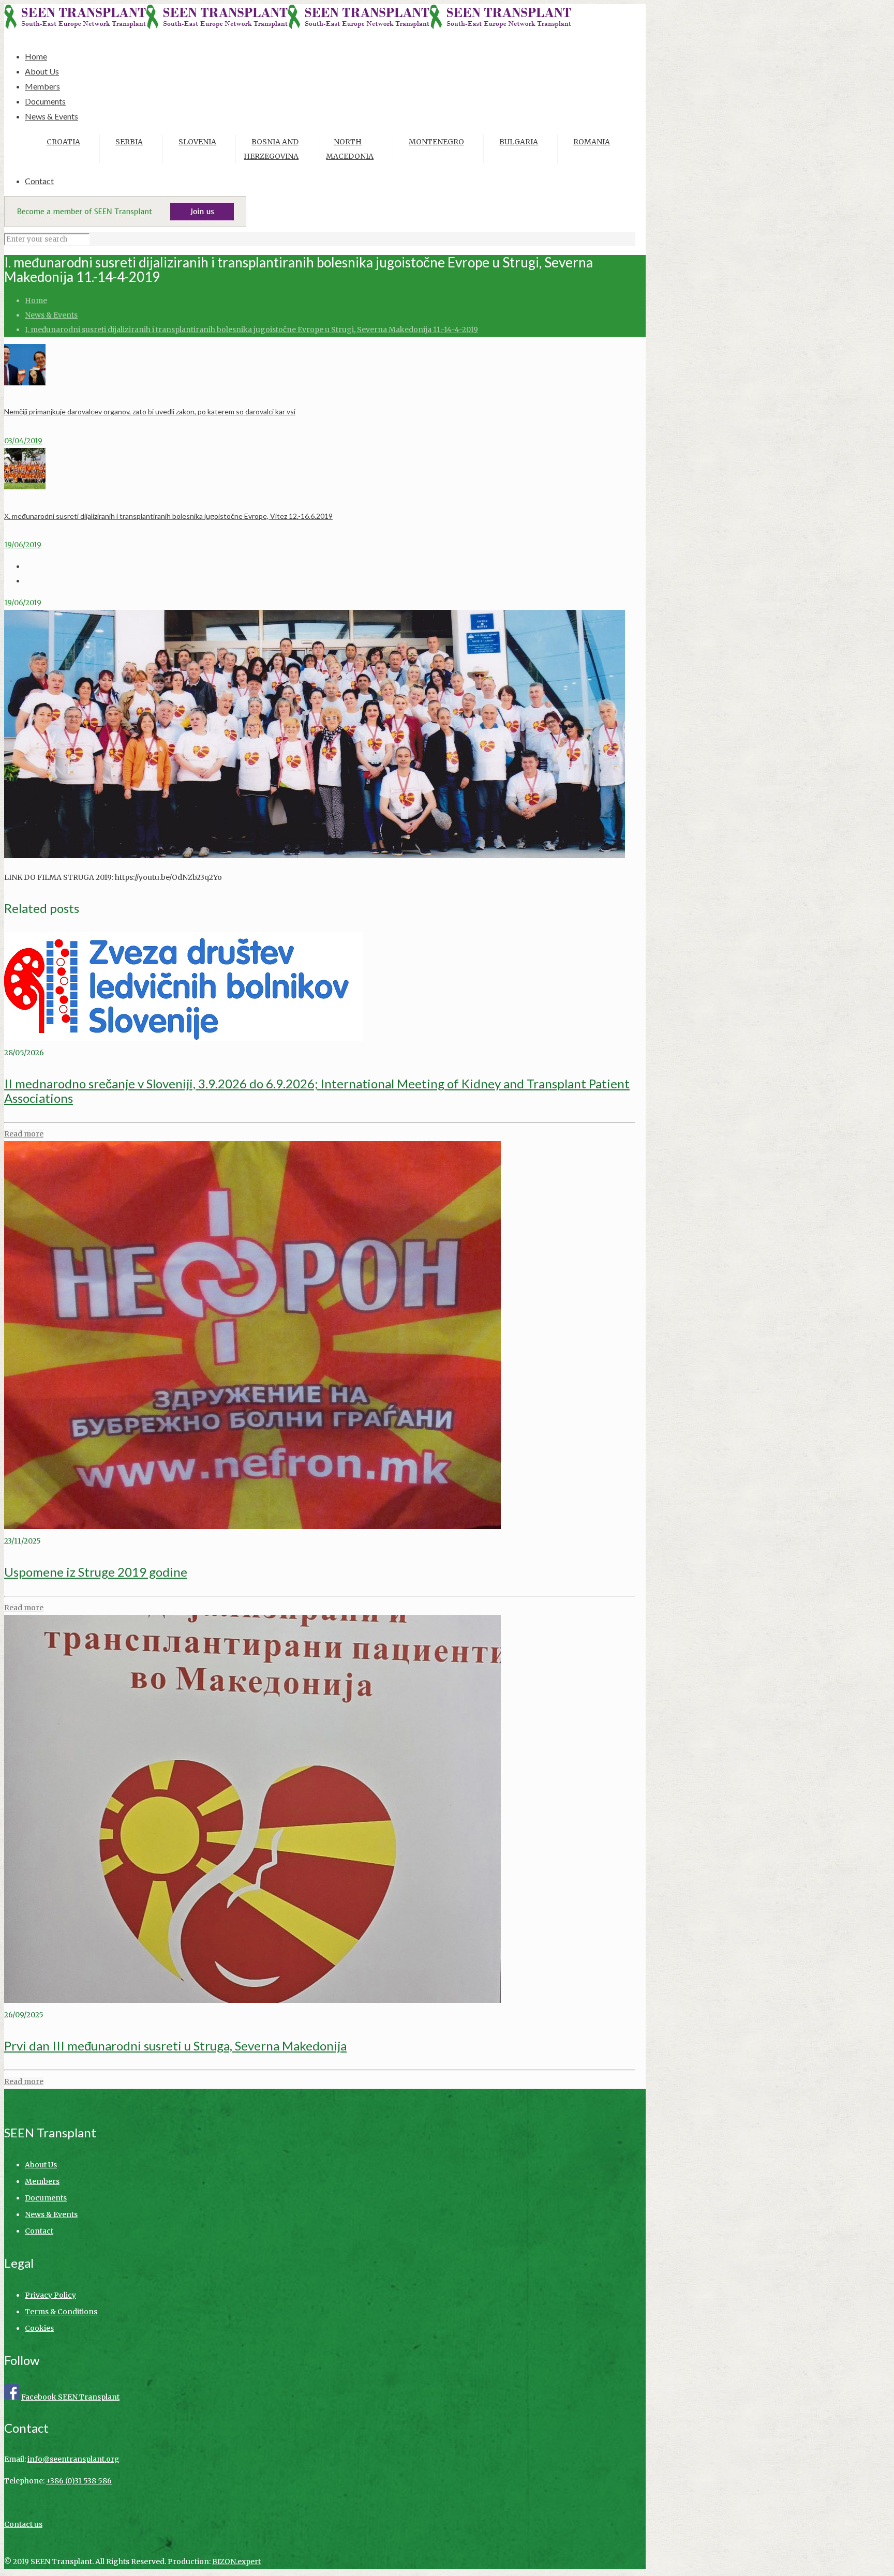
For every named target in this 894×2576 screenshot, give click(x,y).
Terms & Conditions (61, 2312)
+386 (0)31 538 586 (79, 2481)
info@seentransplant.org (73, 2459)
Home (36, 301)
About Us (41, 2165)
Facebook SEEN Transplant (70, 2397)
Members (42, 2181)
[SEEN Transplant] (288, 26)
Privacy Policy (50, 2295)
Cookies (39, 2328)
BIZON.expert (236, 2562)
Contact (39, 2231)
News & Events (51, 315)
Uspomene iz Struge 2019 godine (96, 1572)
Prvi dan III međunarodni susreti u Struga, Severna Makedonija (175, 2046)
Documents (46, 2198)
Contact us (23, 2524)
